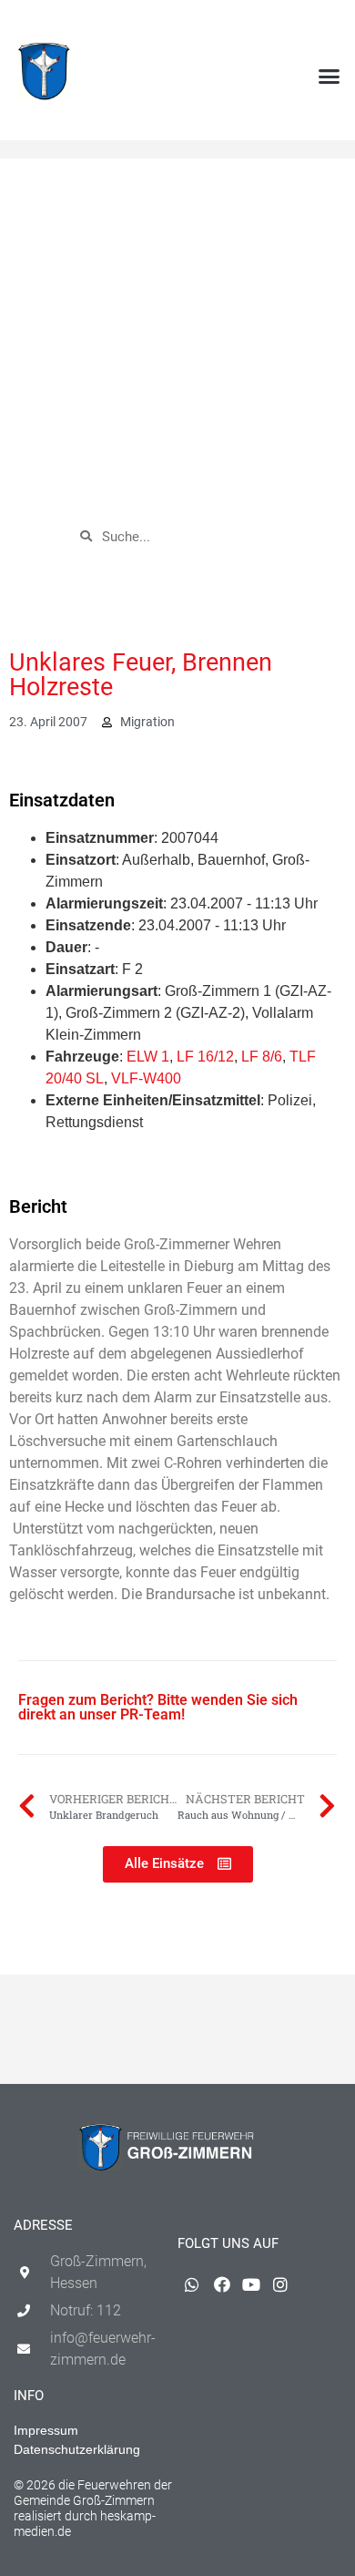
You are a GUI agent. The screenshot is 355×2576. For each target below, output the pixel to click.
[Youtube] (301, 24)
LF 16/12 (205, 1057)
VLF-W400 (146, 1078)
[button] (330, 77)
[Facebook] (272, 24)
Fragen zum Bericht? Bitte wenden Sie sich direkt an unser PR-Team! (158, 1707)
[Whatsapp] (242, 24)
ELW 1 (148, 1057)
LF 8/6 (262, 1057)
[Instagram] (331, 24)
